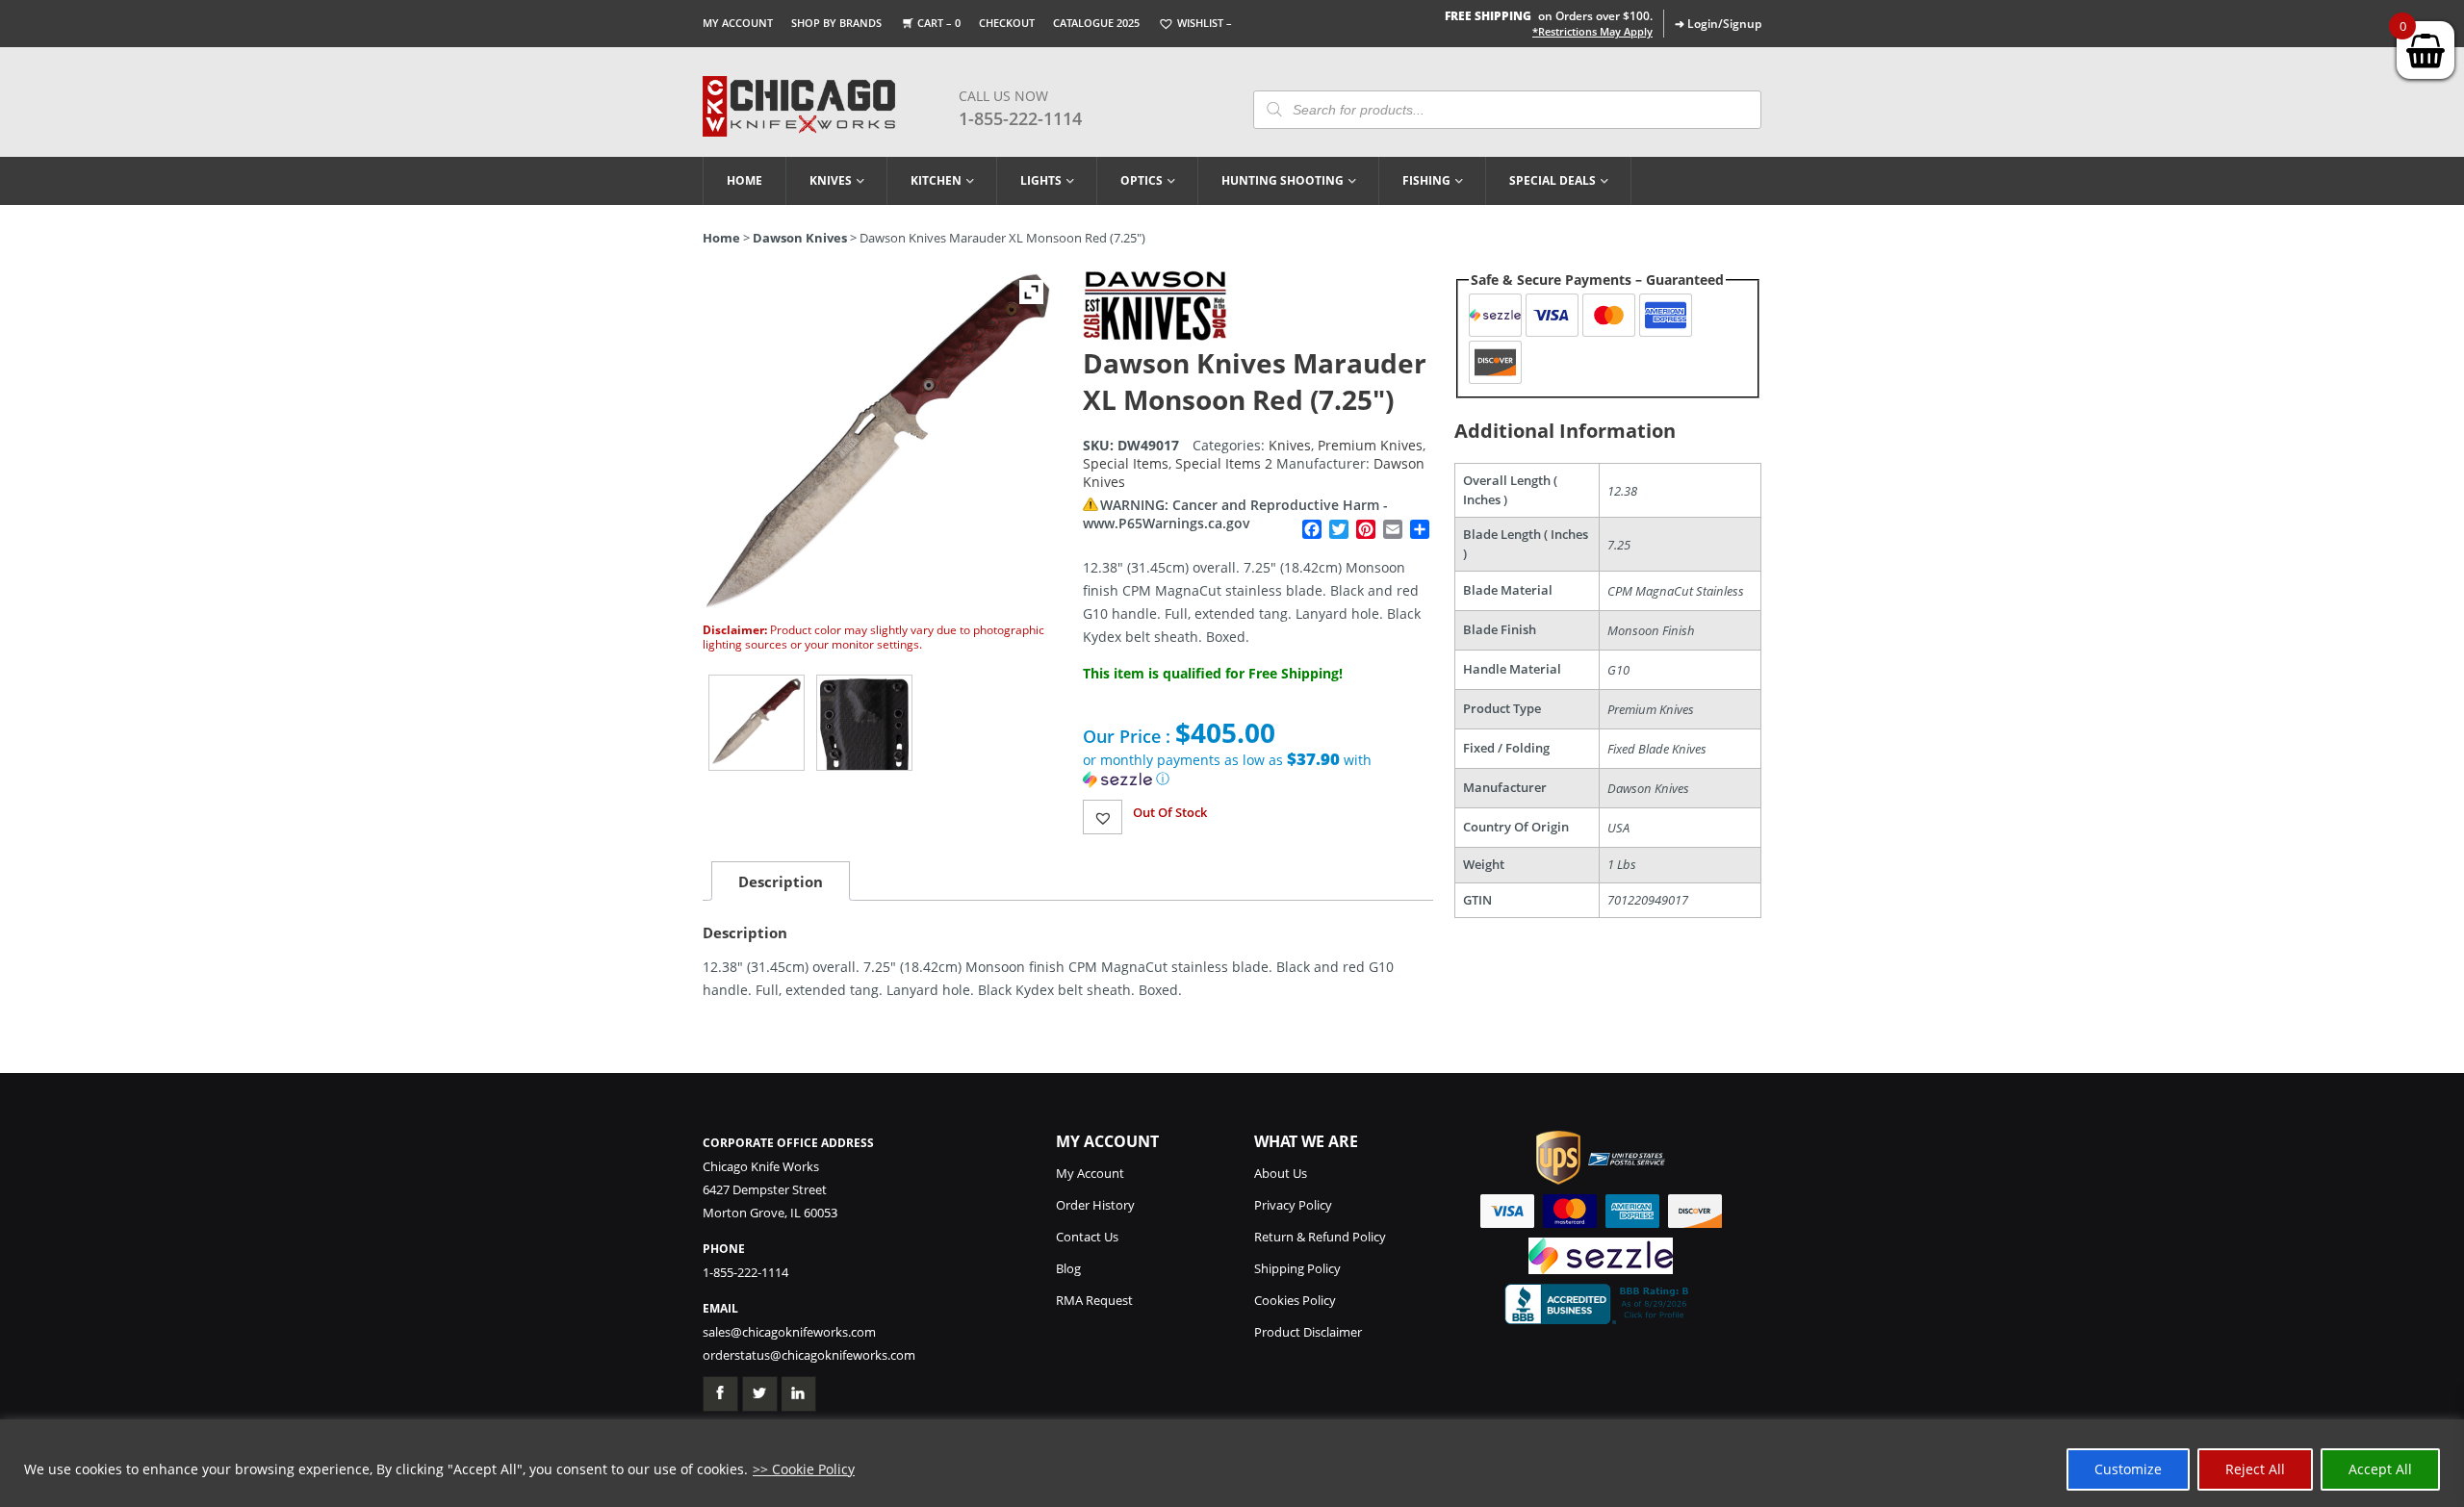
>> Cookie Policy (804, 1469)
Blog (1068, 1268)
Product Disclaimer (1308, 1332)
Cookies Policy (1295, 1300)
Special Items (1126, 463)
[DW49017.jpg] (757, 723)
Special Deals (1553, 180)
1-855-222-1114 (1020, 118)
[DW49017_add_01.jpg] (864, 723)
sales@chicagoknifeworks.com (789, 1332)
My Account (738, 23)
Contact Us (1087, 1237)
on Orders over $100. (1549, 16)
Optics (1142, 180)
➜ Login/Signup (1718, 24)
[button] (1258, 769)
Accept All (2380, 1469)
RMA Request (1094, 1300)
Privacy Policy (1293, 1205)
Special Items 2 (1224, 463)
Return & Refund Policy (1320, 1237)
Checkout (1007, 23)
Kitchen (936, 180)
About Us (1281, 1173)
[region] (1232, 1463)
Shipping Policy (1297, 1268)
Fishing (1426, 180)
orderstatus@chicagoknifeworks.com (809, 1355)
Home (744, 180)
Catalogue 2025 (1096, 23)
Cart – (939, 23)
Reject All (2255, 1469)
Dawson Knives (800, 238)
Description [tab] (781, 881)
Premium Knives (1370, 445)
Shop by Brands (836, 23)
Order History (1095, 1205)
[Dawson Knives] (1155, 335)
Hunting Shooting (1283, 180)
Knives (831, 180)
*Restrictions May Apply (1592, 32)
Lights (1041, 180)
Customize (2128, 1469)
